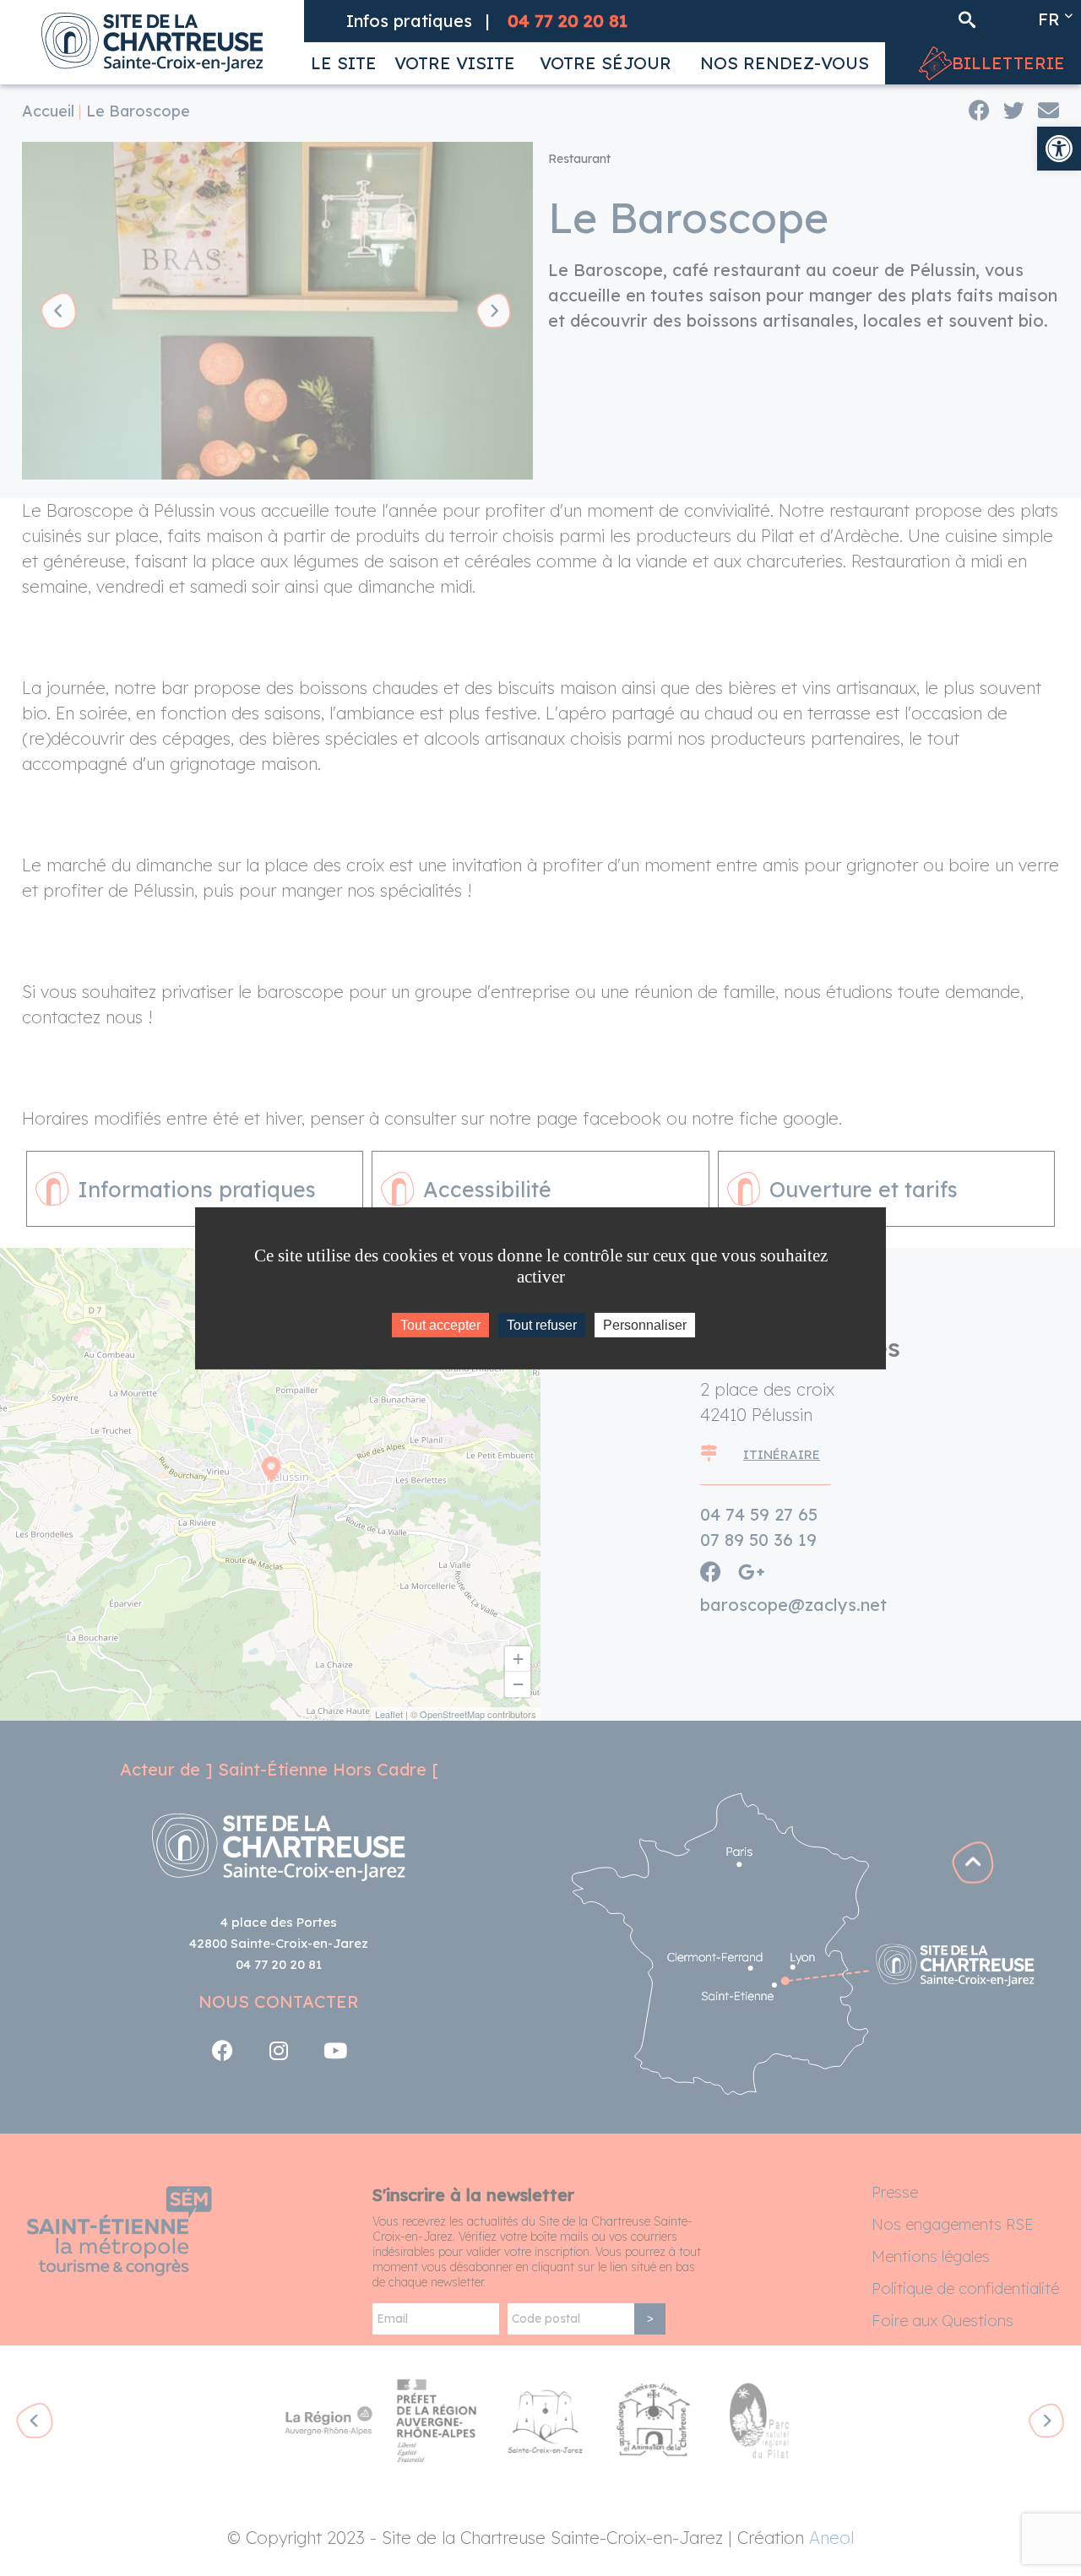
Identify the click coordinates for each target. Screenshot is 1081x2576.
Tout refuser (542, 1324)
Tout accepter (440, 1324)
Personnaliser (645, 1324)
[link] (1059, 149)
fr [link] (1049, 19)
